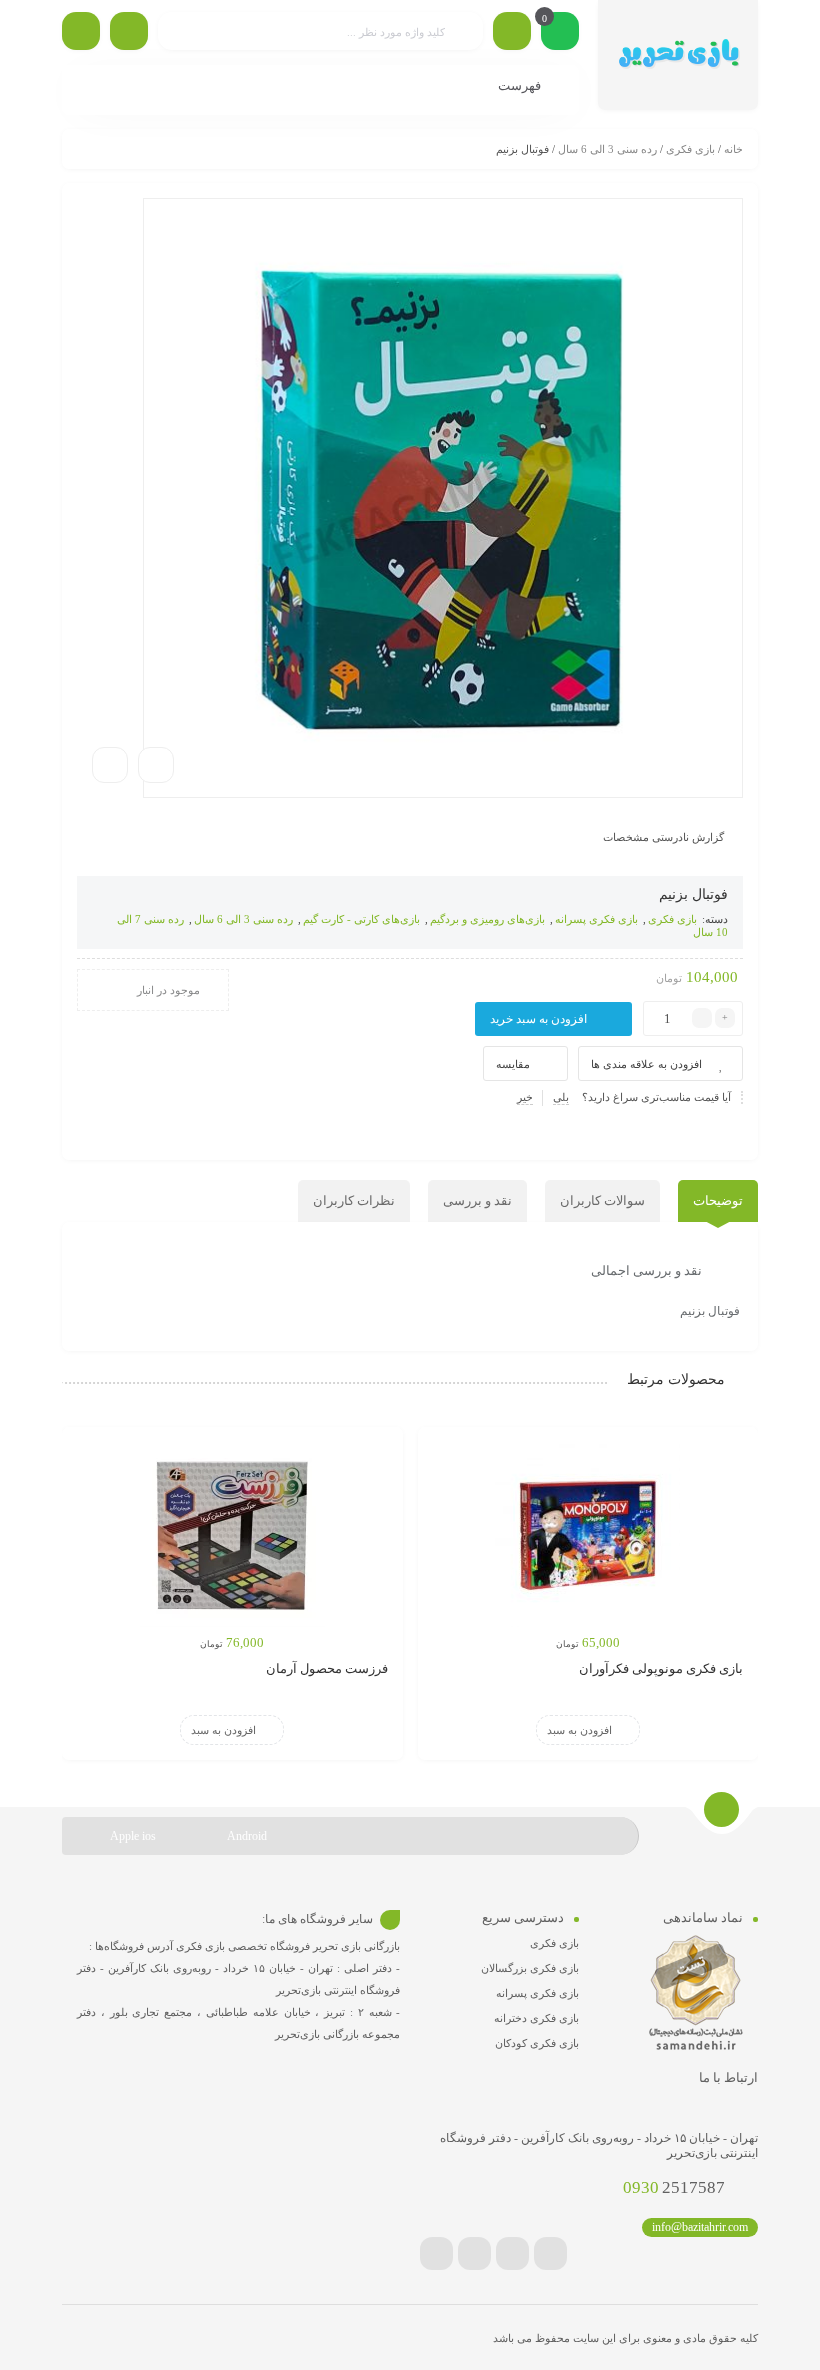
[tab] (718, 1201)
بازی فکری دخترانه (536, 2018)
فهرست (521, 85)
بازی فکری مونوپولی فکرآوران (661, 1668)
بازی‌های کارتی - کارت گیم (361, 919)
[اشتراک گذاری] (156, 765)
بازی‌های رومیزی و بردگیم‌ (487, 919)
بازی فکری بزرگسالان (530, 1968)
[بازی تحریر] (678, 55)
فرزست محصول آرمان (327, 1668)
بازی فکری (690, 149)
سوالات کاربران (602, 1200)
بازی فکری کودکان (537, 2043)
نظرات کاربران (354, 1200)
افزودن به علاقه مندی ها (646, 1064)
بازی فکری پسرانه (596, 919)
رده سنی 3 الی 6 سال (607, 149)
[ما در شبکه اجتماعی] (81, 31)
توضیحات (718, 1200)
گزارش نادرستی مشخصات (663, 837)
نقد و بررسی (477, 1200)
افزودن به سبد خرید (538, 1019)
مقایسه (513, 1064)
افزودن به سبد (579, 1730)
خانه (733, 149)
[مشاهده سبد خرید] (560, 33)
